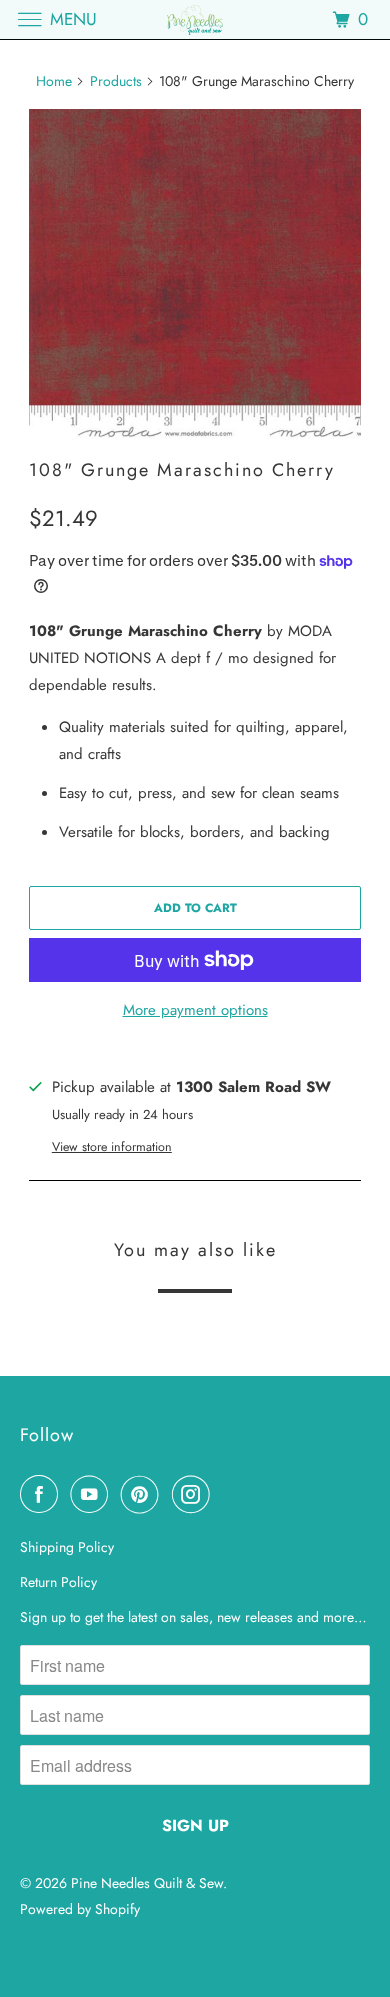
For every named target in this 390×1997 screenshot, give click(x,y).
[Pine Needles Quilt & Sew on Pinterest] (144, 1494)
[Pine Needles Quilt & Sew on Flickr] (226, 1494)
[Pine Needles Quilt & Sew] (195, 19)
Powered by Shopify (80, 1909)
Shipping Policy (67, 1547)
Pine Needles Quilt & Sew (147, 1883)
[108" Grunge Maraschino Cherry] (195, 275)
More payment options (195, 1010)
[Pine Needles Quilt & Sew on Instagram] (195, 1494)
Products (116, 81)
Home (54, 81)
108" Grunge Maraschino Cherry (182, 470)
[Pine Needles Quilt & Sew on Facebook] (43, 1494)
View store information (112, 1147)
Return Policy (58, 1582)
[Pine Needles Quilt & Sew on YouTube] (93, 1494)
